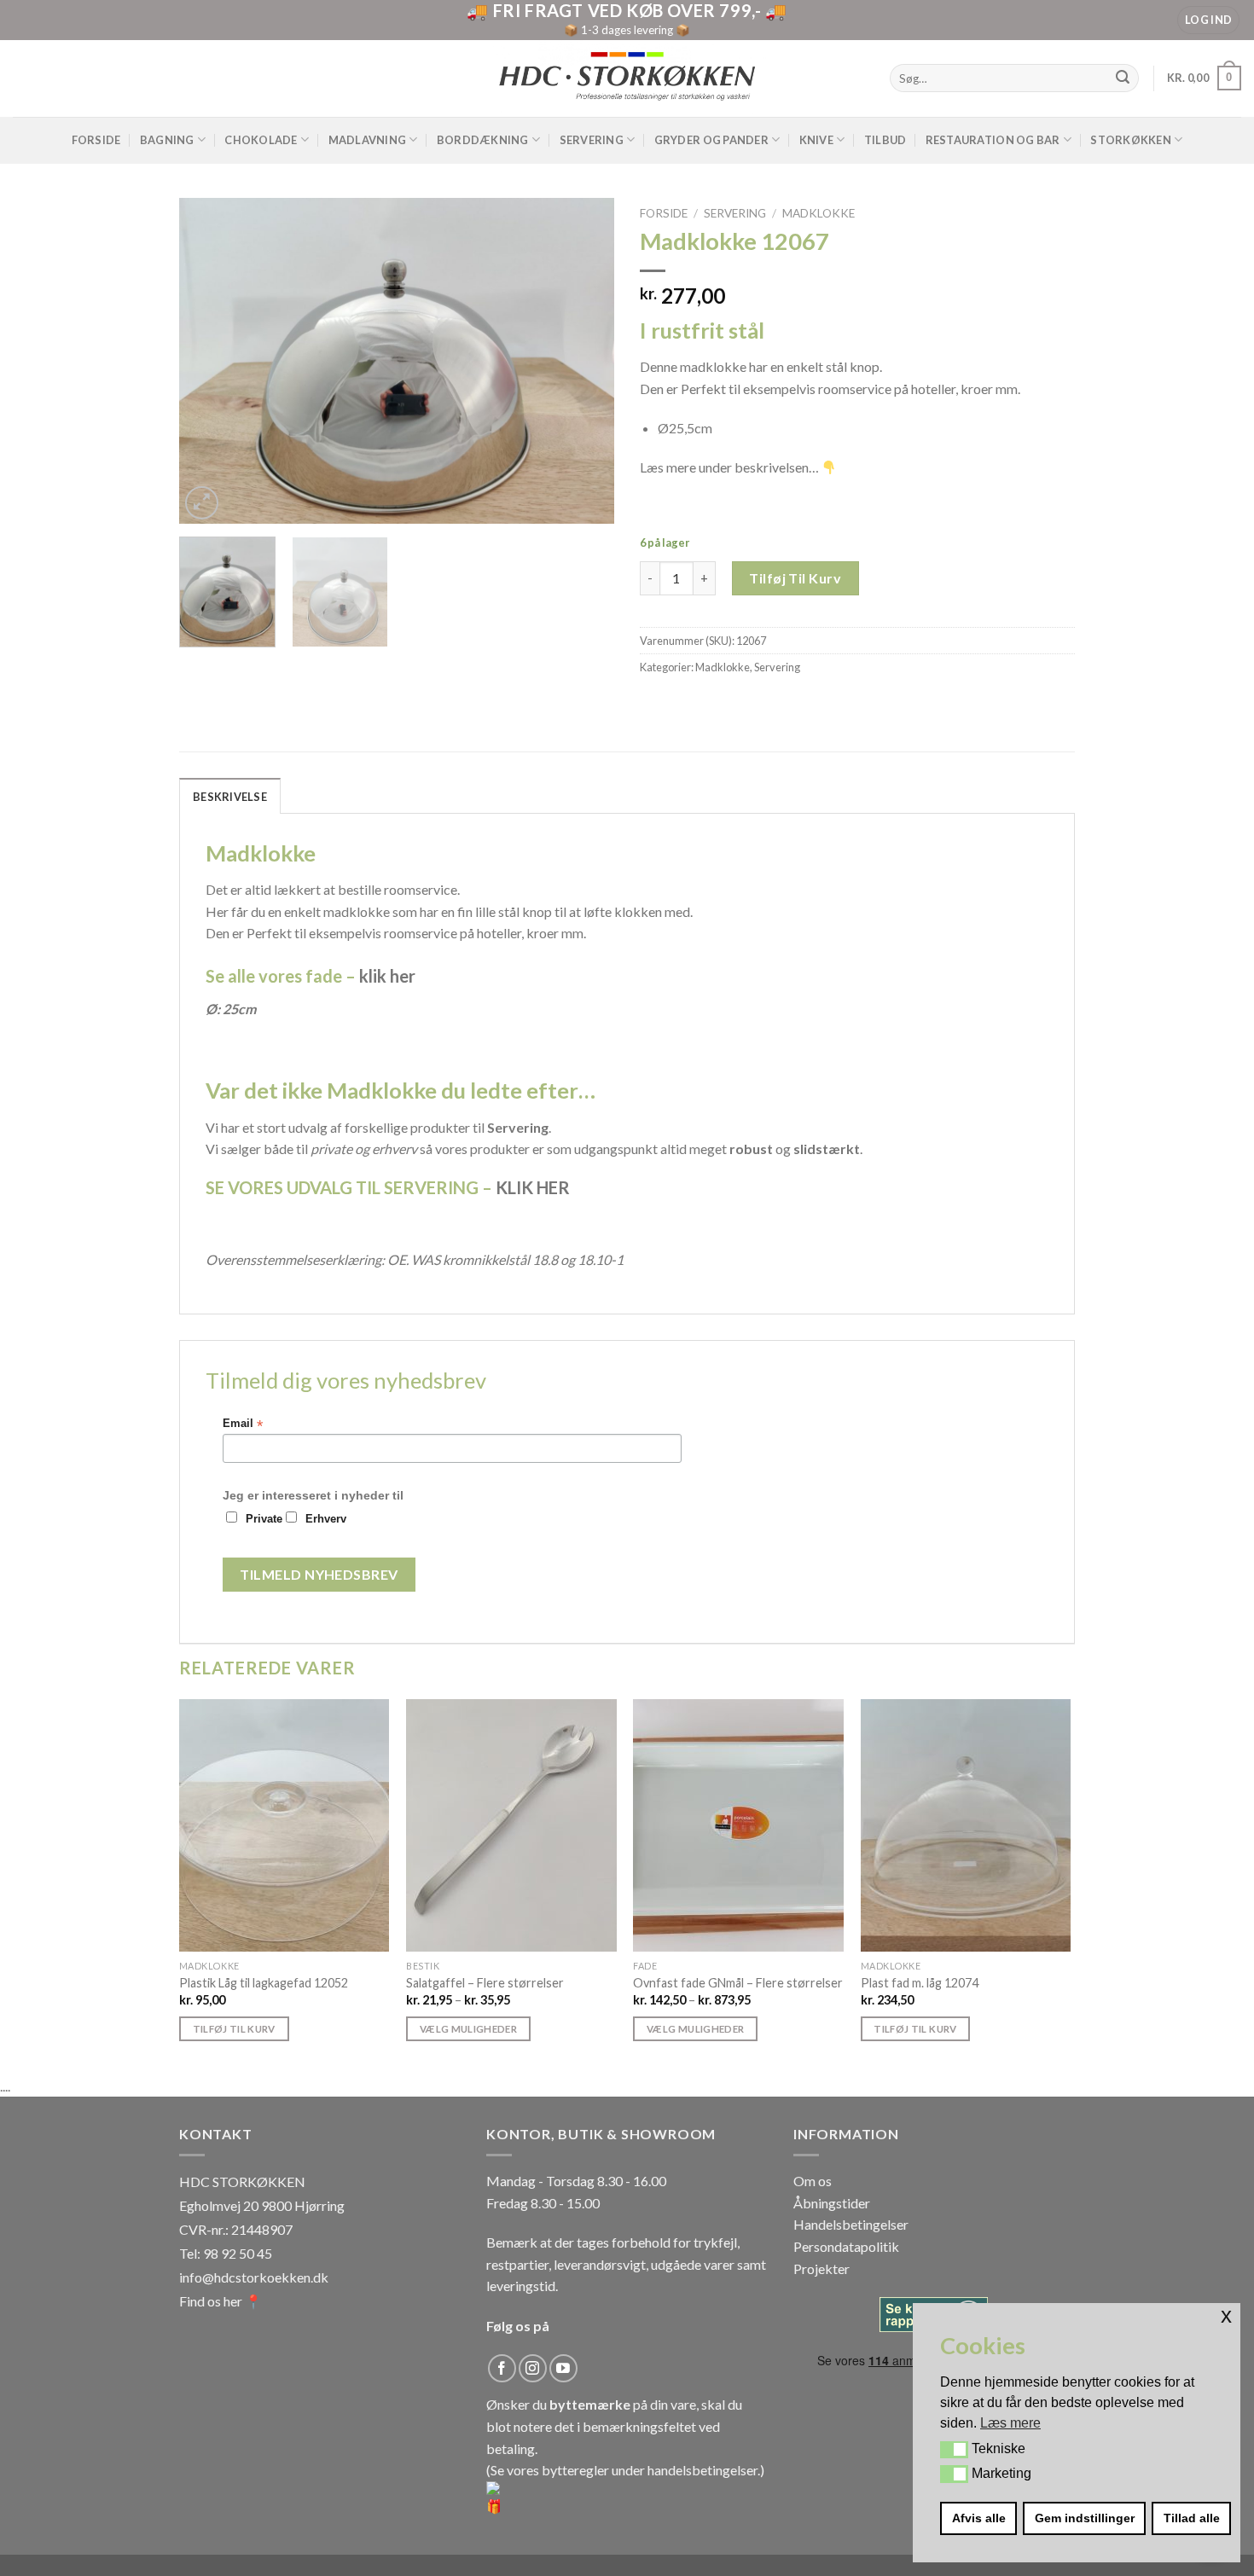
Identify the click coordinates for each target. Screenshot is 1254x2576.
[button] (954, 2450)
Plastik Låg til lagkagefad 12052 (264, 1983)
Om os (813, 2181)
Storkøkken (1131, 140)
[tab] (230, 796)
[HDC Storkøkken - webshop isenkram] (627, 78)
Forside (96, 140)
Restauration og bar (993, 140)
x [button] (1226, 2315)
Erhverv (326, 1519)
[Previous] (209, 360)
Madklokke (819, 213)
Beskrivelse (230, 797)
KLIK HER (533, 1187)
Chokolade (261, 140)
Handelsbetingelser (851, 2224)
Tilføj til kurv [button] (234, 2029)
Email (243, 1424)
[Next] (584, 360)
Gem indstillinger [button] (1085, 2518)
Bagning (167, 140)
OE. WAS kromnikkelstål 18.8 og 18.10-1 (505, 1259)
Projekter (821, 2269)
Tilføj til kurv (795, 578)
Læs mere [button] (1010, 2423)
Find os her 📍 (221, 2301)
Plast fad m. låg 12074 (920, 1983)
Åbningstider (832, 2203)
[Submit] (1123, 78)
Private (264, 1519)
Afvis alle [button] (979, 2518)
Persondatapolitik (846, 2246)
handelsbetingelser (702, 2470)
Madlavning (368, 140)
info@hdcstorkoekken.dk (254, 2277)
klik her (387, 976)
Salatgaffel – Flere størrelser (485, 1983)
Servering (592, 140)
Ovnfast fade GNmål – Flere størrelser (738, 1983)
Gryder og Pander (711, 140)
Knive (816, 140)
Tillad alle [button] (1192, 2518)
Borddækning (483, 140)
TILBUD (885, 140)
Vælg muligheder (468, 2029)
